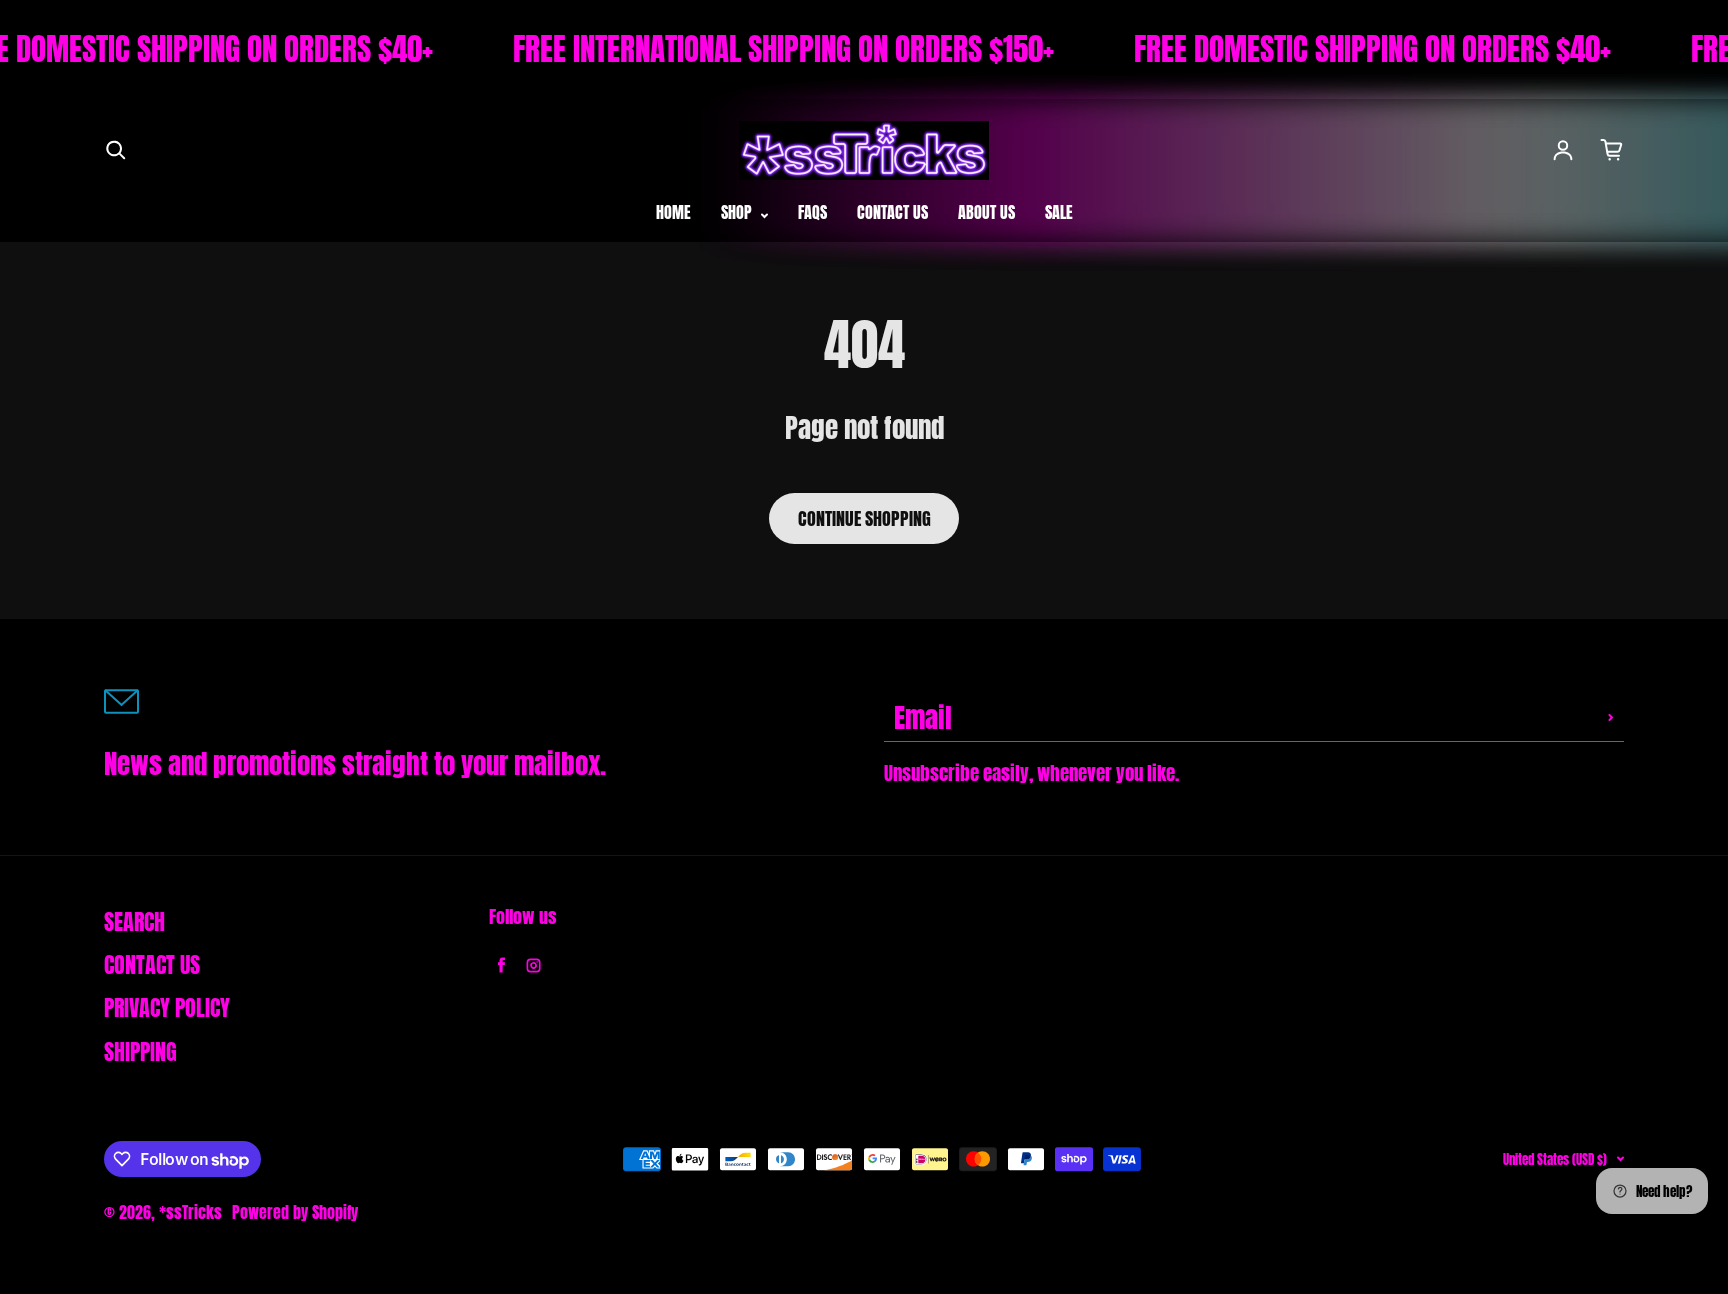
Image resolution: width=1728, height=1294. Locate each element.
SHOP (738, 212)
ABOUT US (986, 212)
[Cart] (1612, 150)
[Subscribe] (1611, 717)
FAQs (812, 212)
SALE (1059, 212)
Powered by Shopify (295, 1212)
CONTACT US (892, 212)
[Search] (116, 150)
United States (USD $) (1555, 1159)
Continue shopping (864, 518)
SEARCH (134, 922)
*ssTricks (190, 1212)
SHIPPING (140, 1052)
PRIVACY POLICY (167, 1008)
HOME (673, 212)
